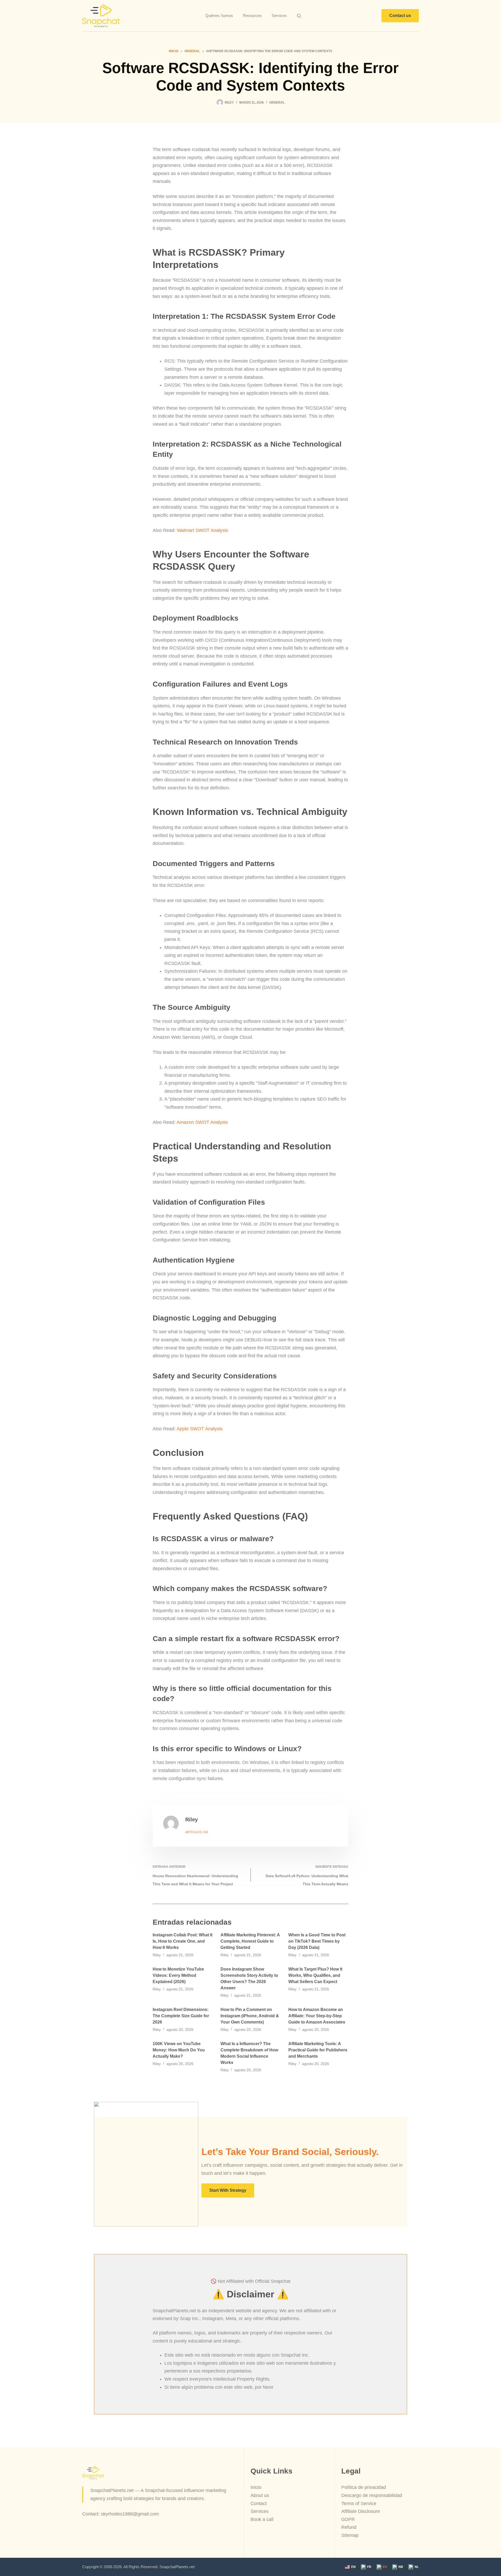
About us (260, 2495)
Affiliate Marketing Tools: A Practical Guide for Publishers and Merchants (318, 2050)
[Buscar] (299, 16)
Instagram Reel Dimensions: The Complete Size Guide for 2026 (181, 2016)
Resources (252, 16)
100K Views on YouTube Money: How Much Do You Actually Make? (179, 2050)
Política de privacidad (364, 2487)
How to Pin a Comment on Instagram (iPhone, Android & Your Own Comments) (250, 2016)
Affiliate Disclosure (361, 2511)
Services (279, 16)
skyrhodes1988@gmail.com (130, 2514)
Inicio (256, 2487)
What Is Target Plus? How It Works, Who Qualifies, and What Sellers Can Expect (315, 1975)
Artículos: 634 (197, 1832)
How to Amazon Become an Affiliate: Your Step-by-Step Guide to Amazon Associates (317, 2016)
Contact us (400, 16)
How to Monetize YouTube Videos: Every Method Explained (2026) (178, 1975)
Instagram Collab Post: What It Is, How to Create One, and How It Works (183, 1941)
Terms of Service (359, 2503)
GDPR (348, 2519)
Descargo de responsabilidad (372, 2495)
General (277, 103)
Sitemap (350, 2535)
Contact (259, 2503)
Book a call (262, 2519)
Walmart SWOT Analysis (202, 530)
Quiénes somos (219, 16)
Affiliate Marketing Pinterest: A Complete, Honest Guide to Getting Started (250, 1941)
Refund (349, 2527)
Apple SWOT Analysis (200, 1429)
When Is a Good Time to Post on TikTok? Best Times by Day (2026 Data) (317, 1941)
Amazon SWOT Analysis (202, 1122)
